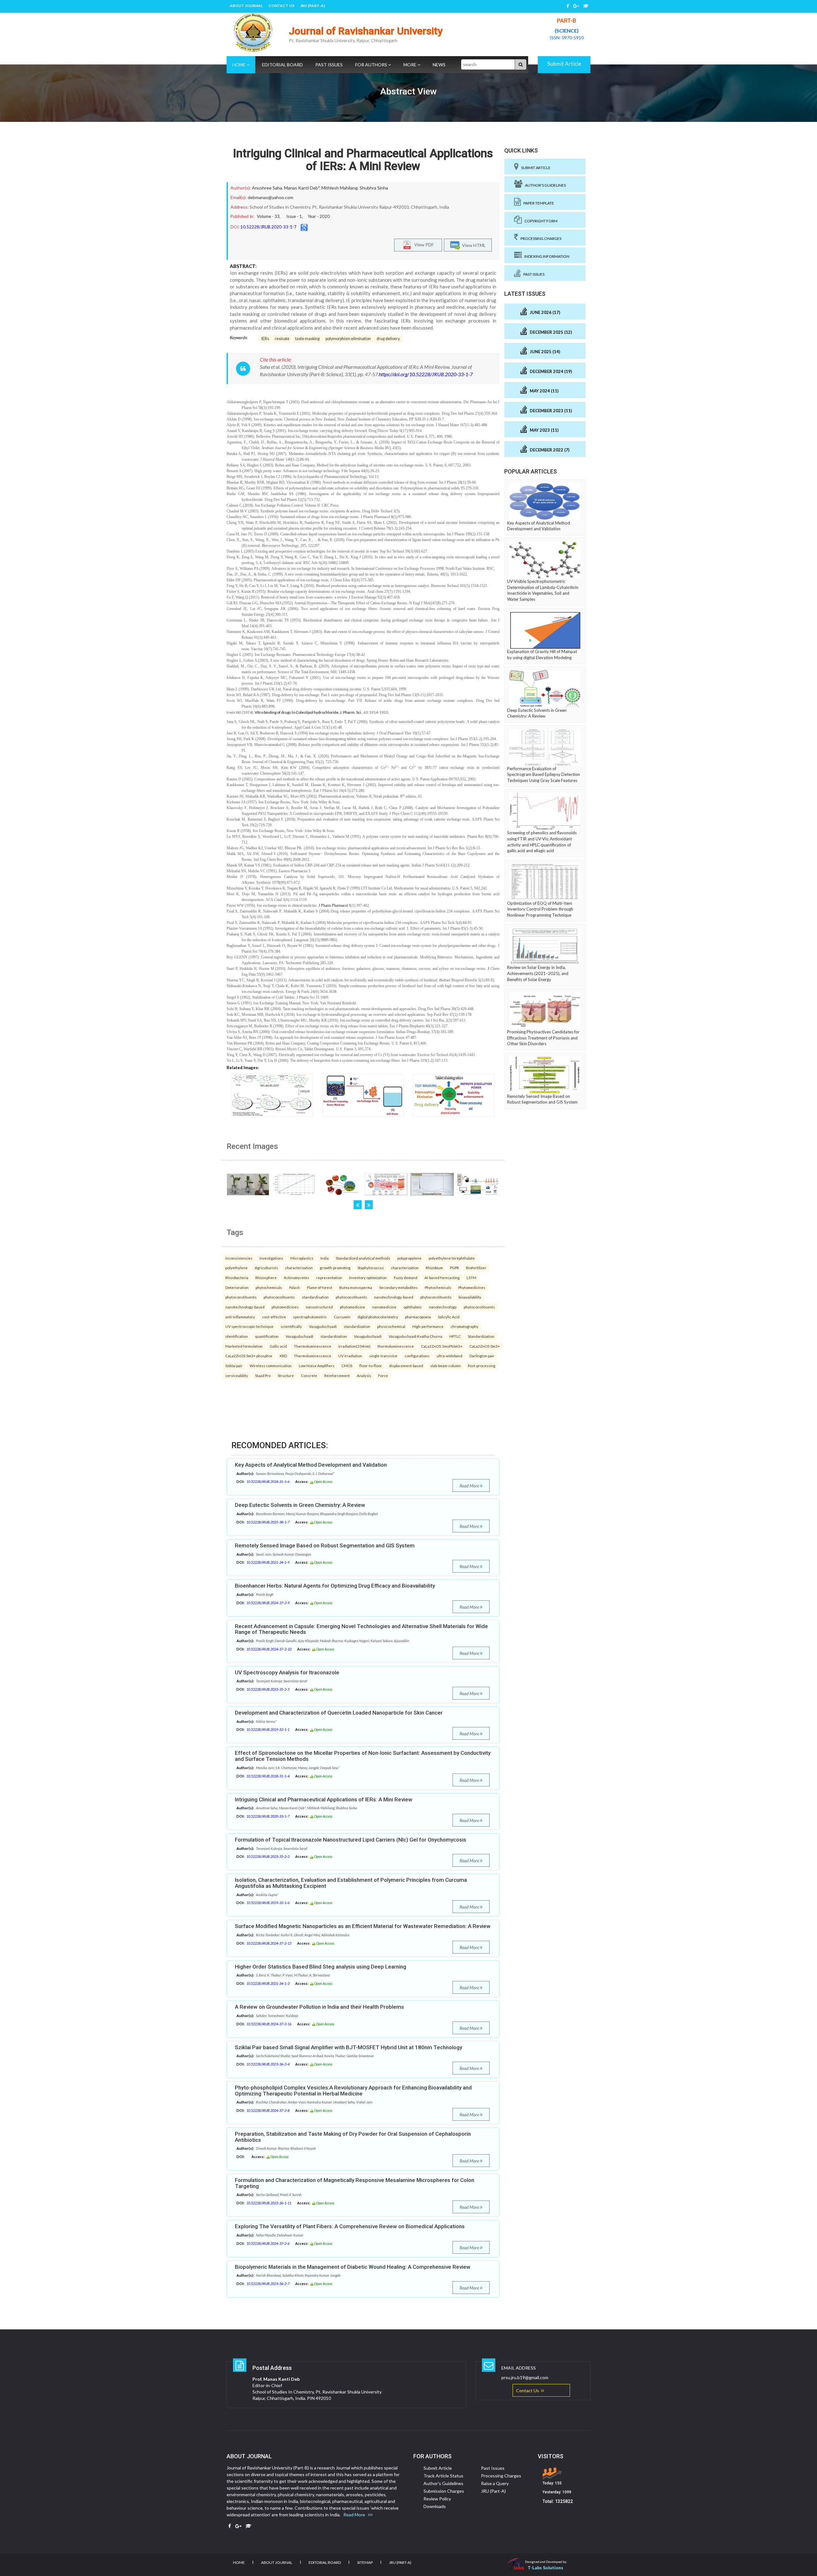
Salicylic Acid (449, 1317)
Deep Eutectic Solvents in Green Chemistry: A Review (300, 1505)
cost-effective (274, 1317)
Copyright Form (540, 221)
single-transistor (383, 1356)
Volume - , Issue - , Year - (293, 216)
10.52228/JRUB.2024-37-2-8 (268, 2110)
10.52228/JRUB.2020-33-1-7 (268, 227)
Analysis (364, 1375)
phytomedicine (352, 1307)
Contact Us (281, 6)
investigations (271, 1258)
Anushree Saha (267, 188)
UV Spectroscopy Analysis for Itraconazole (287, 1672)
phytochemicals (269, 1287)
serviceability (237, 1375)
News (439, 65)
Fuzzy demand (406, 1277)
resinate (282, 339)
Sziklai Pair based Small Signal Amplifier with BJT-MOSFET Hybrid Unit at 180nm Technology (349, 2047)
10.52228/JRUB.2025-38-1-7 (268, 1522)
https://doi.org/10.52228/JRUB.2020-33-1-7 (426, 374)
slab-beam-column (446, 1366)
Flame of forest (320, 1287)
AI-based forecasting (442, 1277)
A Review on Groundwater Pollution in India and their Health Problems (319, 2007)
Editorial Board (282, 65)
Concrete (309, 1375)
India (325, 1258)
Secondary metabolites (398, 1287)
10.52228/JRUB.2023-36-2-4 (268, 2064)
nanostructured (319, 1307)
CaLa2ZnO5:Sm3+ (485, 1346)
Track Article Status (443, 2476)
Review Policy (437, 2499)
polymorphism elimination (348, 339)
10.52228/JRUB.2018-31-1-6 (268, 1482)
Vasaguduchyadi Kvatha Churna (416, 1336)
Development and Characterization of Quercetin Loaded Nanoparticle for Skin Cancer (339, 1713)
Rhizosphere (266, 1277)
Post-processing (482, 1366)
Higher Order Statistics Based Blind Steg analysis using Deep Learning (321, 1967)
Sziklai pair (234, 1366)
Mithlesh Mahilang (340, 188)
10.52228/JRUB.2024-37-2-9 (268, 1603)
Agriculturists (266, 1268)
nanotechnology (443, 1307)
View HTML (473, 245)
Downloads (435, 2506)
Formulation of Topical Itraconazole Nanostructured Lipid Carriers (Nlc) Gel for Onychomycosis (351, 1840)
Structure (286, 1375)
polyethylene (236, 1268)
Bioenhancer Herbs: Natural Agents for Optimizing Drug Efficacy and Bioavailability (335, 1586)
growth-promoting (335, 1268)
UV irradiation (350, 1356)
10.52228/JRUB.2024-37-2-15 (269, 1943)
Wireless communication (271, 1366)
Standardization (481, 1336)
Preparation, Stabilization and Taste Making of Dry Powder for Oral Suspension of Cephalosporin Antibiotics (353, 2137)
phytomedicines (285, 1307)
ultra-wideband (450, 1356)
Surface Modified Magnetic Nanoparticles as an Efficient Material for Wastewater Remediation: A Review (363, 1926)
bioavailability (470, 1297)
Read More (470, 1486)
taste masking (307, 339)
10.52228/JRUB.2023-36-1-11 (269, 2203)
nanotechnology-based (394, 1297)
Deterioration (237, 1287)
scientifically (291, 1326)
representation (329, 1277)
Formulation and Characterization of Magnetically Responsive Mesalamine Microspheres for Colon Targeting (355, 2183)
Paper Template (537, 203)
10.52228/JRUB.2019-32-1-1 (268, 1729)
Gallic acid (278, 1346)
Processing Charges (540, 238)
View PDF (423, 244)
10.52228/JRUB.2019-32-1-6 (268, 1903)
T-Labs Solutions (545, 2568)
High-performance (428, 1326)
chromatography (465, 1326)
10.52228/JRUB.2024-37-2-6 (268, 2243)
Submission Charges (444, 2491)
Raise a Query (495, 2483)
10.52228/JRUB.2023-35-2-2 (268, 1856)
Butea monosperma (356, 1287)
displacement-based (406, 1366)
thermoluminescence (396, 1346)
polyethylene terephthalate (452, 1258)
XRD (283, 1356)
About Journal (246, 6)
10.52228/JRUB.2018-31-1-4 (268, 1776)
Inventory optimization (368, 1277)
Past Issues (329, 65)
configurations (417, 1356)
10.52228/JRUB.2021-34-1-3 (268, 1983)
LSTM (471, 1277)
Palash (295, 1287)
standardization (357, 1326)
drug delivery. (388, 339)
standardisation (315, 1297)
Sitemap (365, 2562)
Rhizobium (434, 1268)
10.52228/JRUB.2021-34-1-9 (268, 1562)
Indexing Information (546, 256)
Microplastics (302, 1258)
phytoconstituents (241, 1297)
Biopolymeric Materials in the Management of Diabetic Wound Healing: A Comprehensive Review (353, 2267)
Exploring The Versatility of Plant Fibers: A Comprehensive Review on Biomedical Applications (350, 2226)
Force (383, 1375)
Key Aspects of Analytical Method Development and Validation (311, 1465)
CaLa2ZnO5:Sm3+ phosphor (249, 1356)
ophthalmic (413, 1307)
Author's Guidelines (544, 185)
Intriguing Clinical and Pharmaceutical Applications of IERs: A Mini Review (363, 160)
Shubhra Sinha (374, 188)
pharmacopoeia (418, 1317)
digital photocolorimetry (378, 1317)
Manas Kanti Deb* (302, 188)
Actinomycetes (296, 1277)
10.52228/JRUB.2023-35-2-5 (268, 1689)
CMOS (347, 1366)
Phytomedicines (472, 1287)
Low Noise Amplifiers (317, 1366)
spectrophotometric (310, 1317)
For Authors (372, 65)
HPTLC (455, 1336)
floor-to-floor (371, 1366)
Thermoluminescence (313, 1346)
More (410, 65)
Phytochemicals (438, 1287)
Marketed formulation (244, 1346)
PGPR (454, 1268)
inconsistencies (239, 1258)
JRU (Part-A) (312, 6)
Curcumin (342, 1317)
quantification (267, 1336)
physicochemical (391, 1326)
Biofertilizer (476, 1268)
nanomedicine (384, 1307)
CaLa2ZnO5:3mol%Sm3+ (442, 1346)
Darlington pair (482, 1356)
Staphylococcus (371, 1268)
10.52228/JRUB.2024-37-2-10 (269, 1649)
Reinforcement (337, 1375)
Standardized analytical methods (363, 1258)
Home (240, 65)
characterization (299, 1268)
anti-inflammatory (240, 1317)
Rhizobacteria (237, 1277)
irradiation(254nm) (354, 1346)
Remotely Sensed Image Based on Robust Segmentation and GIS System (325, 1545)
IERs (265, 339)
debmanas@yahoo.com (270, 197)
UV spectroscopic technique (249, 1326)
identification (237, 1336)
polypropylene (409, 1258)
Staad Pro (263, 1375)
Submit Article (564, 64)
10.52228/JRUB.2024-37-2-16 (269, 2024)
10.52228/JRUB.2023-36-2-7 (268, 2284)
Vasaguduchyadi (323, 1326)
